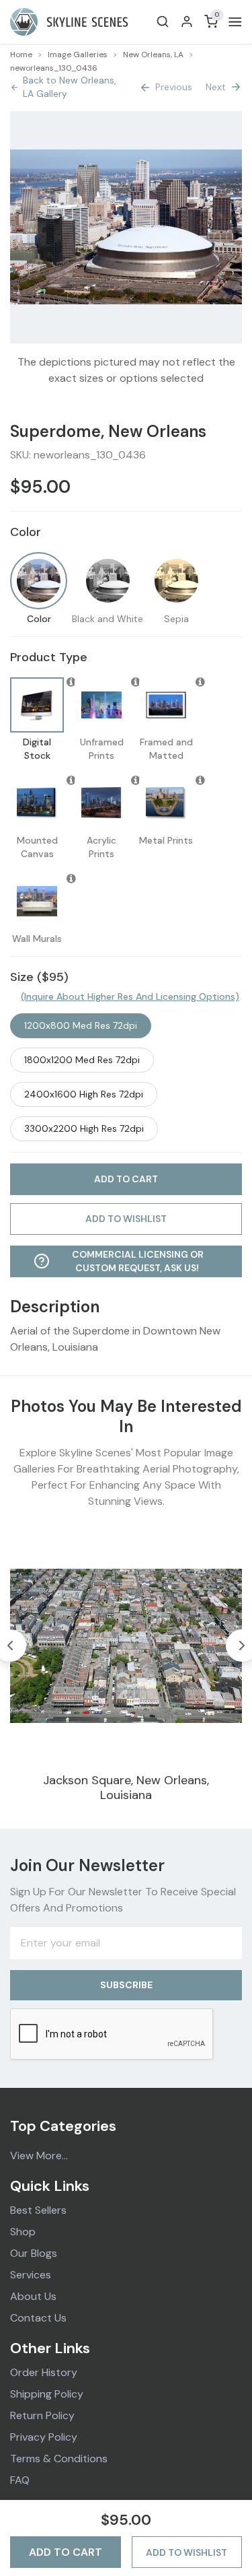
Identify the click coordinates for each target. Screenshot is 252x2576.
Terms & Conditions (59, 2459)
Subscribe (126, 1985)
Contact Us (38, 2318)
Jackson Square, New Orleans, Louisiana (126, 1788)
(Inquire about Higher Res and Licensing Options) (130, 996)
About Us (33, 2296)
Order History (44, 2372)
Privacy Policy (44, 2437)
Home (21, 55)
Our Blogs (34, 2253)
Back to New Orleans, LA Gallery (70, 87)
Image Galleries (78, 55)
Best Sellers (38, 2210)
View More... (39, 2156)
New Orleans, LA (153, 55)
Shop (23, 2232)
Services (31, 2275)
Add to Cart (66, 2552)
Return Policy (42, 2415)
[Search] (163, 22)
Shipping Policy (47, 2394)
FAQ (20, 2480)
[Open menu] (233, 22)
